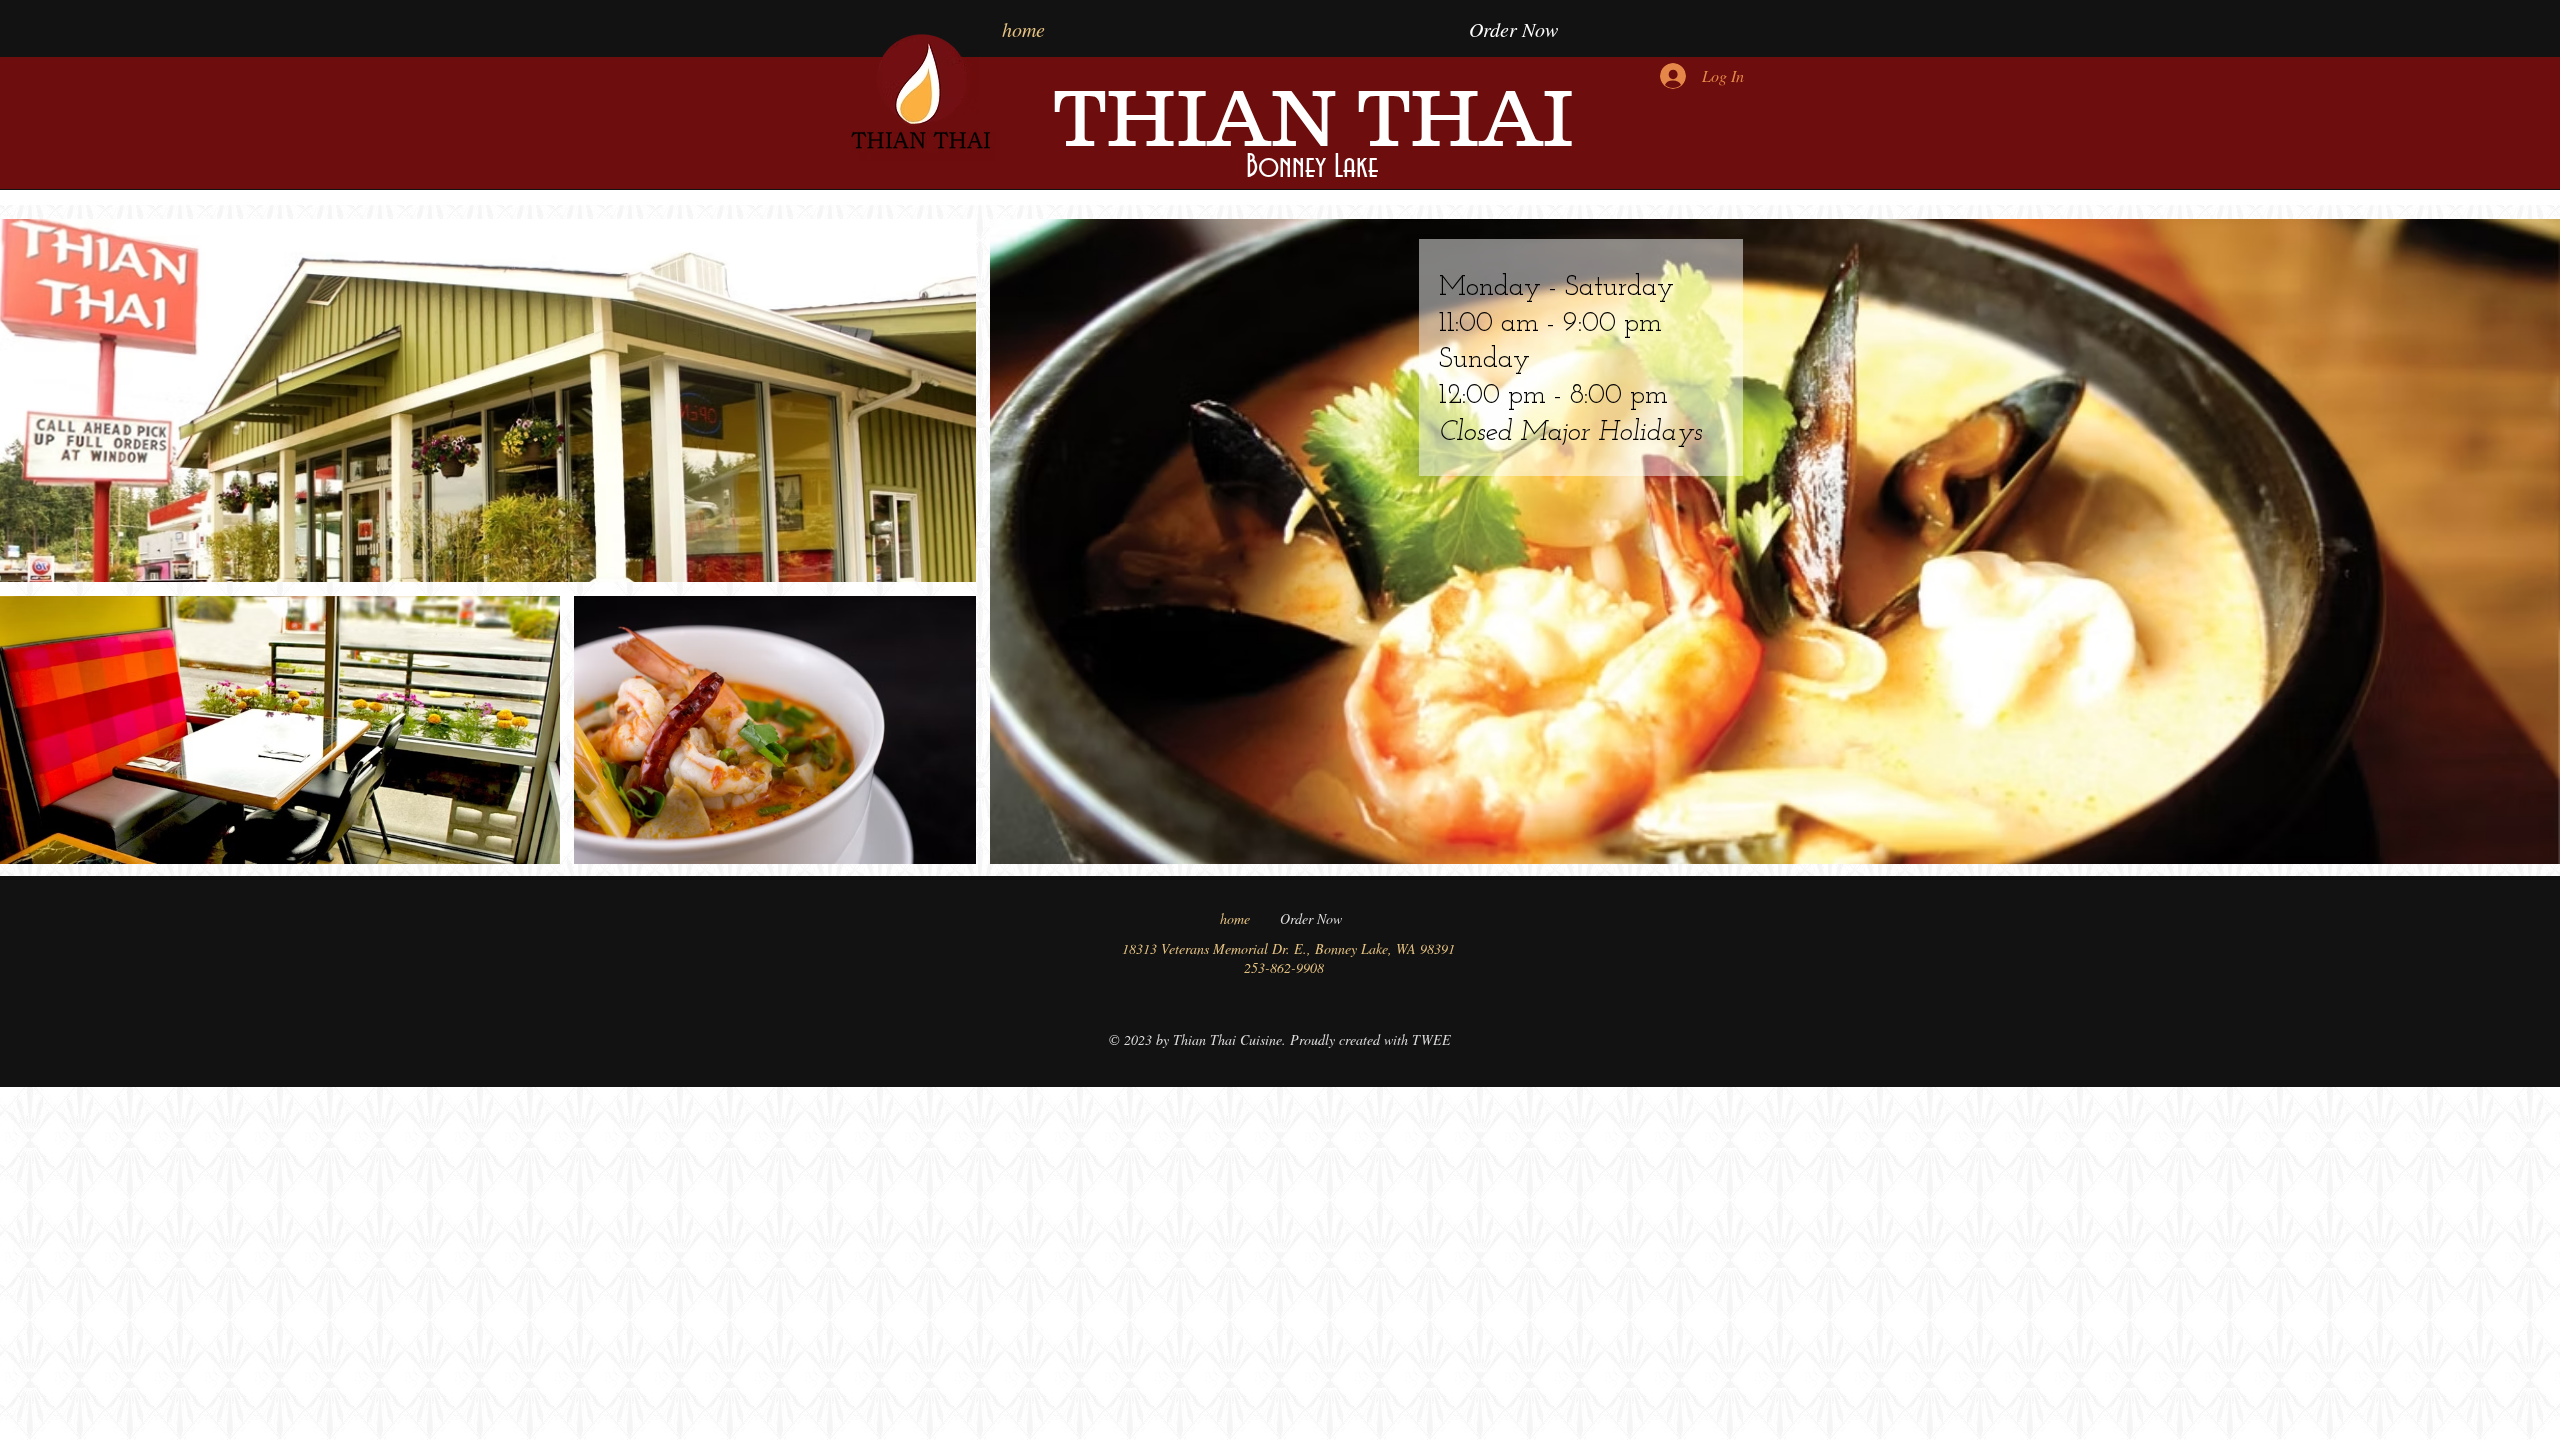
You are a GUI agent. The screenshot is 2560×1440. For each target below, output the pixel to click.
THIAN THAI (1314, 117)
